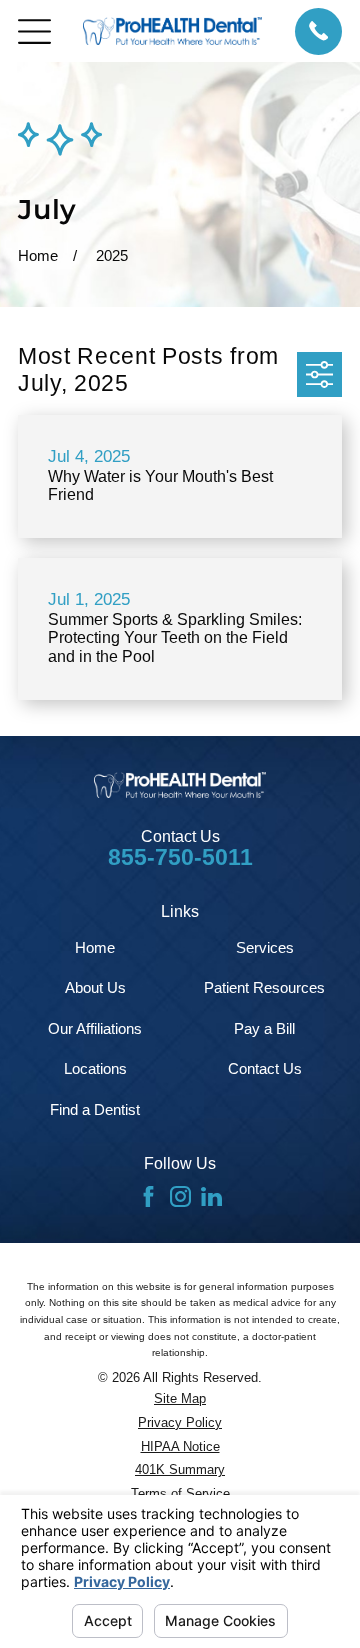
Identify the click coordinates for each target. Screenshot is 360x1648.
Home (95, 947)
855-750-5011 (180, 857)
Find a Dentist (95, 1109)
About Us (95, 987)
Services (265, 947)
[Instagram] (180, 1196)
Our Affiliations (95, 1028)
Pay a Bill (264, 1028)
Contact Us (265, 1068)
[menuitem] (180, 1400)
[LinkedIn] (211, 1196)
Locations (95, 1068)
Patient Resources (264, 987)
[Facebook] (148, 1196)
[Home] (172, 30)
